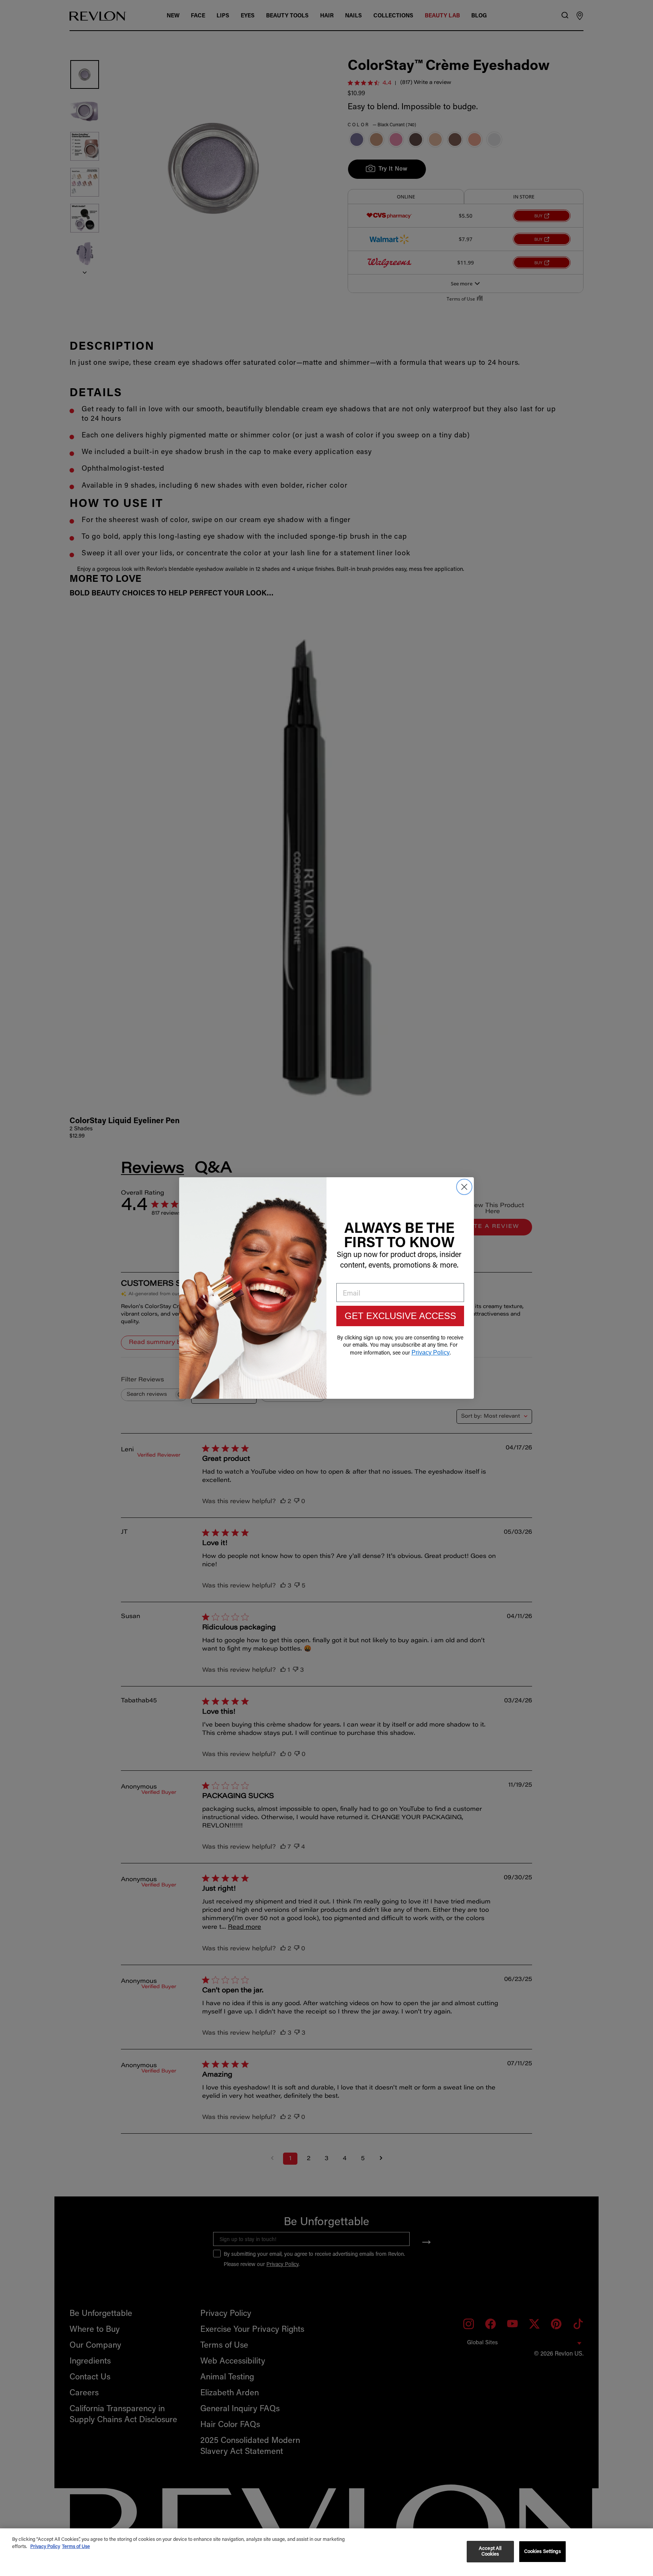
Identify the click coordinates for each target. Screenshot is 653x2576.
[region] (326, 2552)
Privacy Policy (45, 2547)
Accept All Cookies (490, 2552)
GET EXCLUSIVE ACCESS (400, 1316)
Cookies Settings (542, 2552)
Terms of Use (76, 2547)
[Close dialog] (464, 1187)
